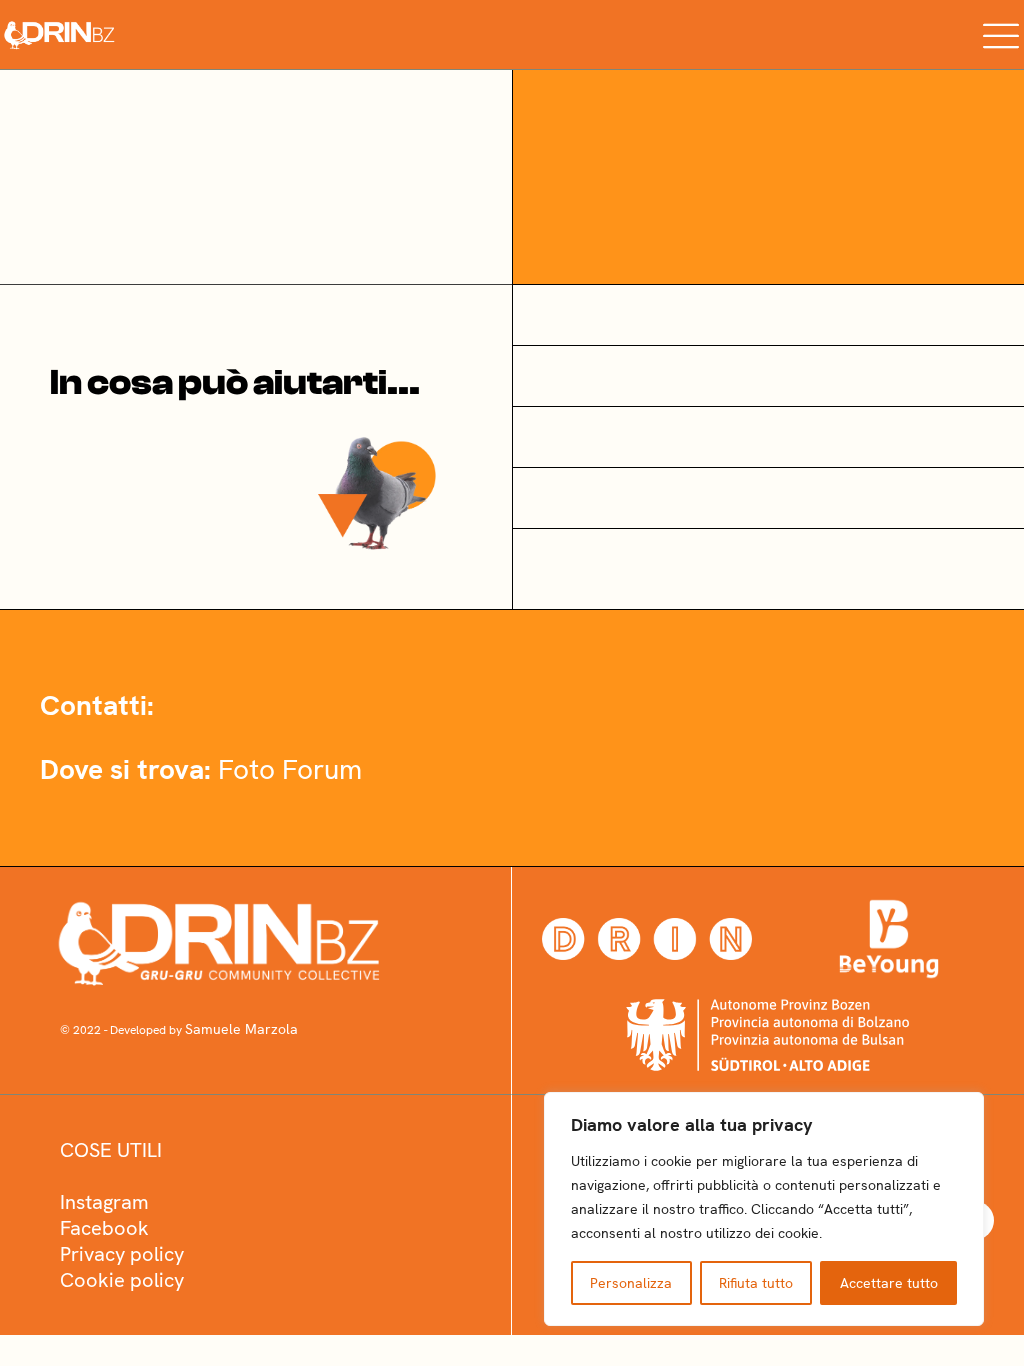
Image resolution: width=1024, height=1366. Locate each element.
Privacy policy (122, 1254)
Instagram (104, 1202)
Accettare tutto (889, 1283)
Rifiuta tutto (756, 1283)
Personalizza (631, 1283)
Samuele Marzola (241, 1029)
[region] (764, 1209)
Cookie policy (122, 1280)
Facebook (104, 1228)
